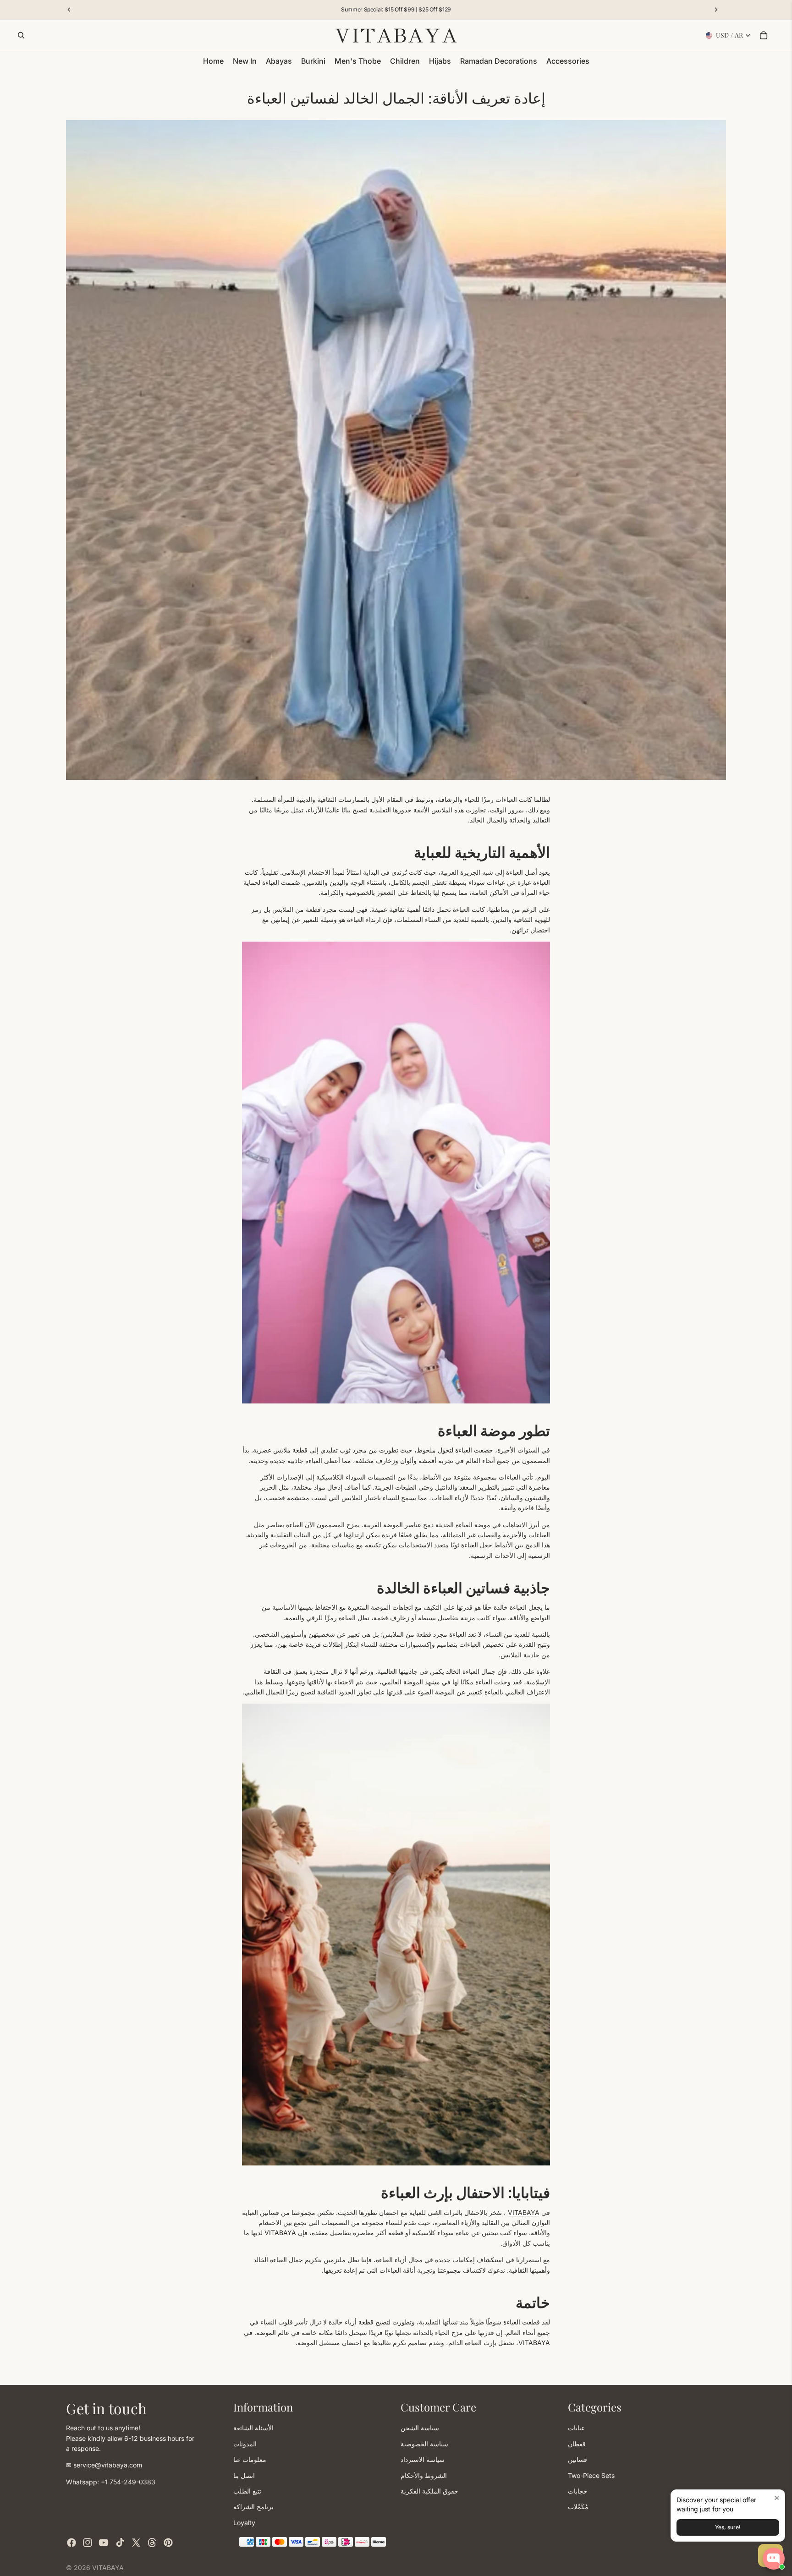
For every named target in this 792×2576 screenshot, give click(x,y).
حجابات (578, 2491)
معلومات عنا (250, 2459)
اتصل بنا (244, 2475)
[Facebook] (71, 2543)
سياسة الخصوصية (424, 2443)
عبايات (576, 2428)
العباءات (506, 799)
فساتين (577, 2459)
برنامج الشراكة (253, 2507)
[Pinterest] (168, 2543)
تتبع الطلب (247, 2491)
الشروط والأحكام (424, 2475)
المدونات (245, 2443)
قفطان (577, 2443)
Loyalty (244, 2522)
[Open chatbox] (774, 2559)
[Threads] (152, 2543)
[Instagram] (88, 2543)
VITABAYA (524, 2212)
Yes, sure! (728, 2527)
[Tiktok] (120, 2543)
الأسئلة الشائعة (253, 2428)
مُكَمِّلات (578, 2507)
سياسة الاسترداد (423, 2459)
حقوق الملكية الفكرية (429, 2491)
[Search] (21, 35)
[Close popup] (777, 2498)
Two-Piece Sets (591, 2475)
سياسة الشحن (420, 2428)
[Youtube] (104, 2543)
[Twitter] (136, 2543)
